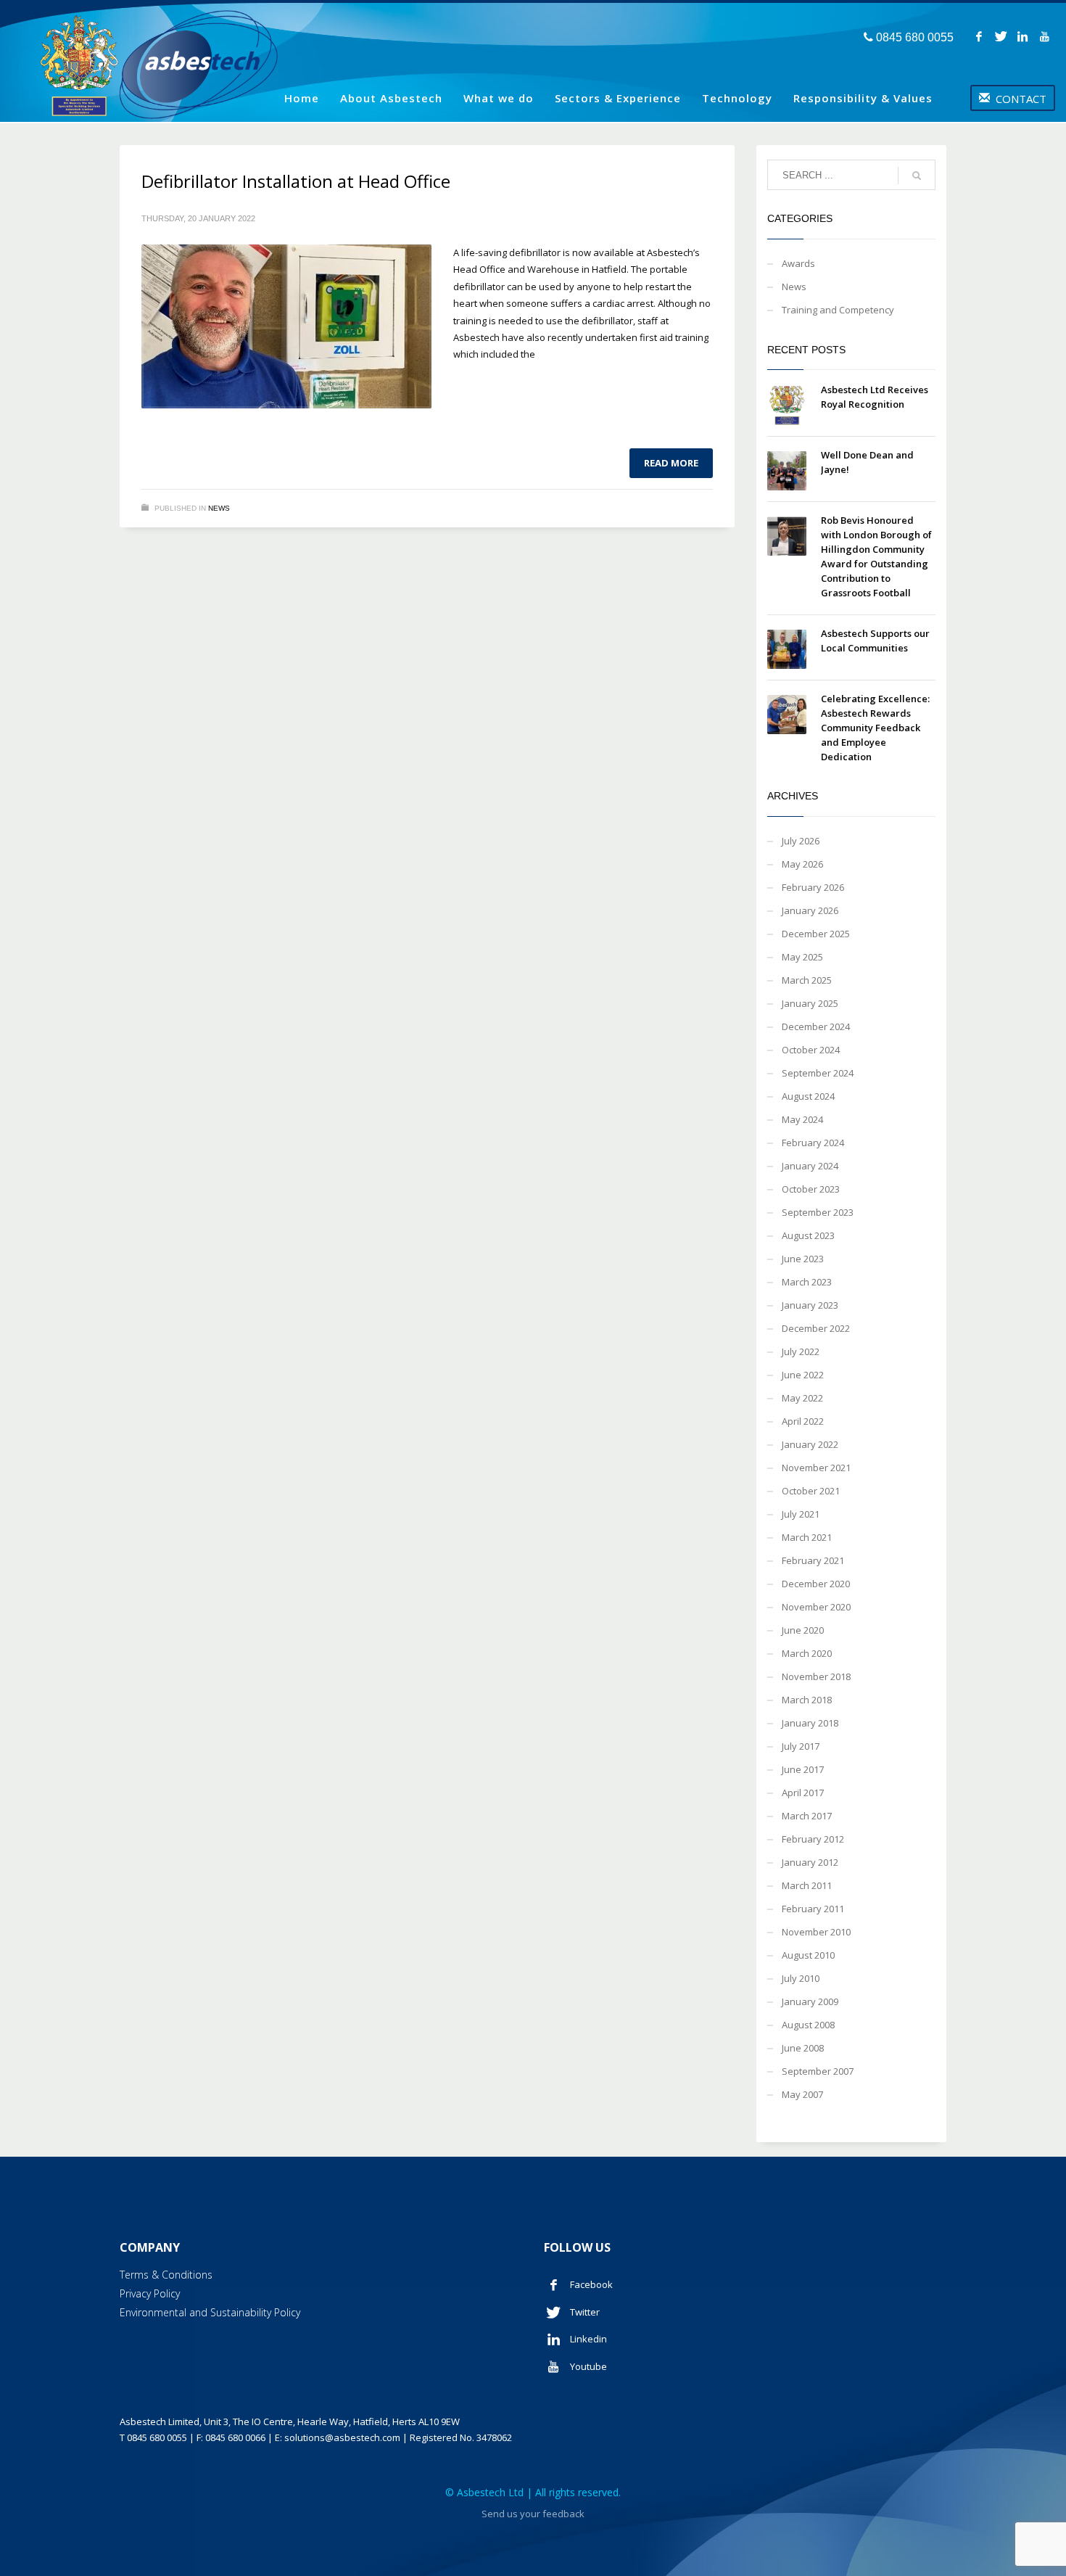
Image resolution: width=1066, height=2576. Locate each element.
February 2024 (813, 1143)
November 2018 (816, 1676)
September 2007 (818, 2071)
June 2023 (803, 1259)
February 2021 (813, 1560)
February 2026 (813, 887)
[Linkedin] (1022, 36)
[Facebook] (979, 36)
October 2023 (811, 1189)
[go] (917, 176)
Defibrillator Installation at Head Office (296, 181)
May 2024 (802, 1119)
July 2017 (801, 1746)
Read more (671, 463)
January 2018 (810, 1723)
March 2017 (807, 1816)
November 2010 (816, 1932)
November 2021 (816, 1468)
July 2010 (801, 1978)
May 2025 (802, 957)
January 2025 (810, 1003)
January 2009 (810, 2001)
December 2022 (816, 1328)
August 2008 (808, 2025)
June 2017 (803, 1769)
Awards (798, 263)
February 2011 (813, 1909)
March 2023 (807, 1282)
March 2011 (807, 1885)
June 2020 (803, 1630)
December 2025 (816, 934)
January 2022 (810, 1444)
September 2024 (818, 1073)
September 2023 (818, 1212)
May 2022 (802, 1398)
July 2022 (801, 1351)
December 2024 (816, 1026)
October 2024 (811, 1050)
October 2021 (811, 1491)
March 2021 (807, 1537)
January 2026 (810, 910)
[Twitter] (1001, 36)
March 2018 (807, 1700)
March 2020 (807, 1653)
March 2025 (807, 980)
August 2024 (808, 1096)
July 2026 (801, 841)
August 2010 (808, 1955)
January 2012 (810, 1862)
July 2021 (801, 1514)
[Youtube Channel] (1044, 36)
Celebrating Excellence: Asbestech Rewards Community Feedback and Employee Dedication (875, 728)
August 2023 (808, 1235)
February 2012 (813, 1839)
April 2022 (803, 1421)
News (219, 508)
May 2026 (802, 864)
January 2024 (810, 1166)
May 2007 (802, 2094)
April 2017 (803, 1793)
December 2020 (816, 1584)
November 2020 (816, 1607)
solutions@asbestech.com (342, 2437)
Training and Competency (838, 310)
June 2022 (803, 1375)
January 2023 (810, 1305)
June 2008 (803, 2048)
